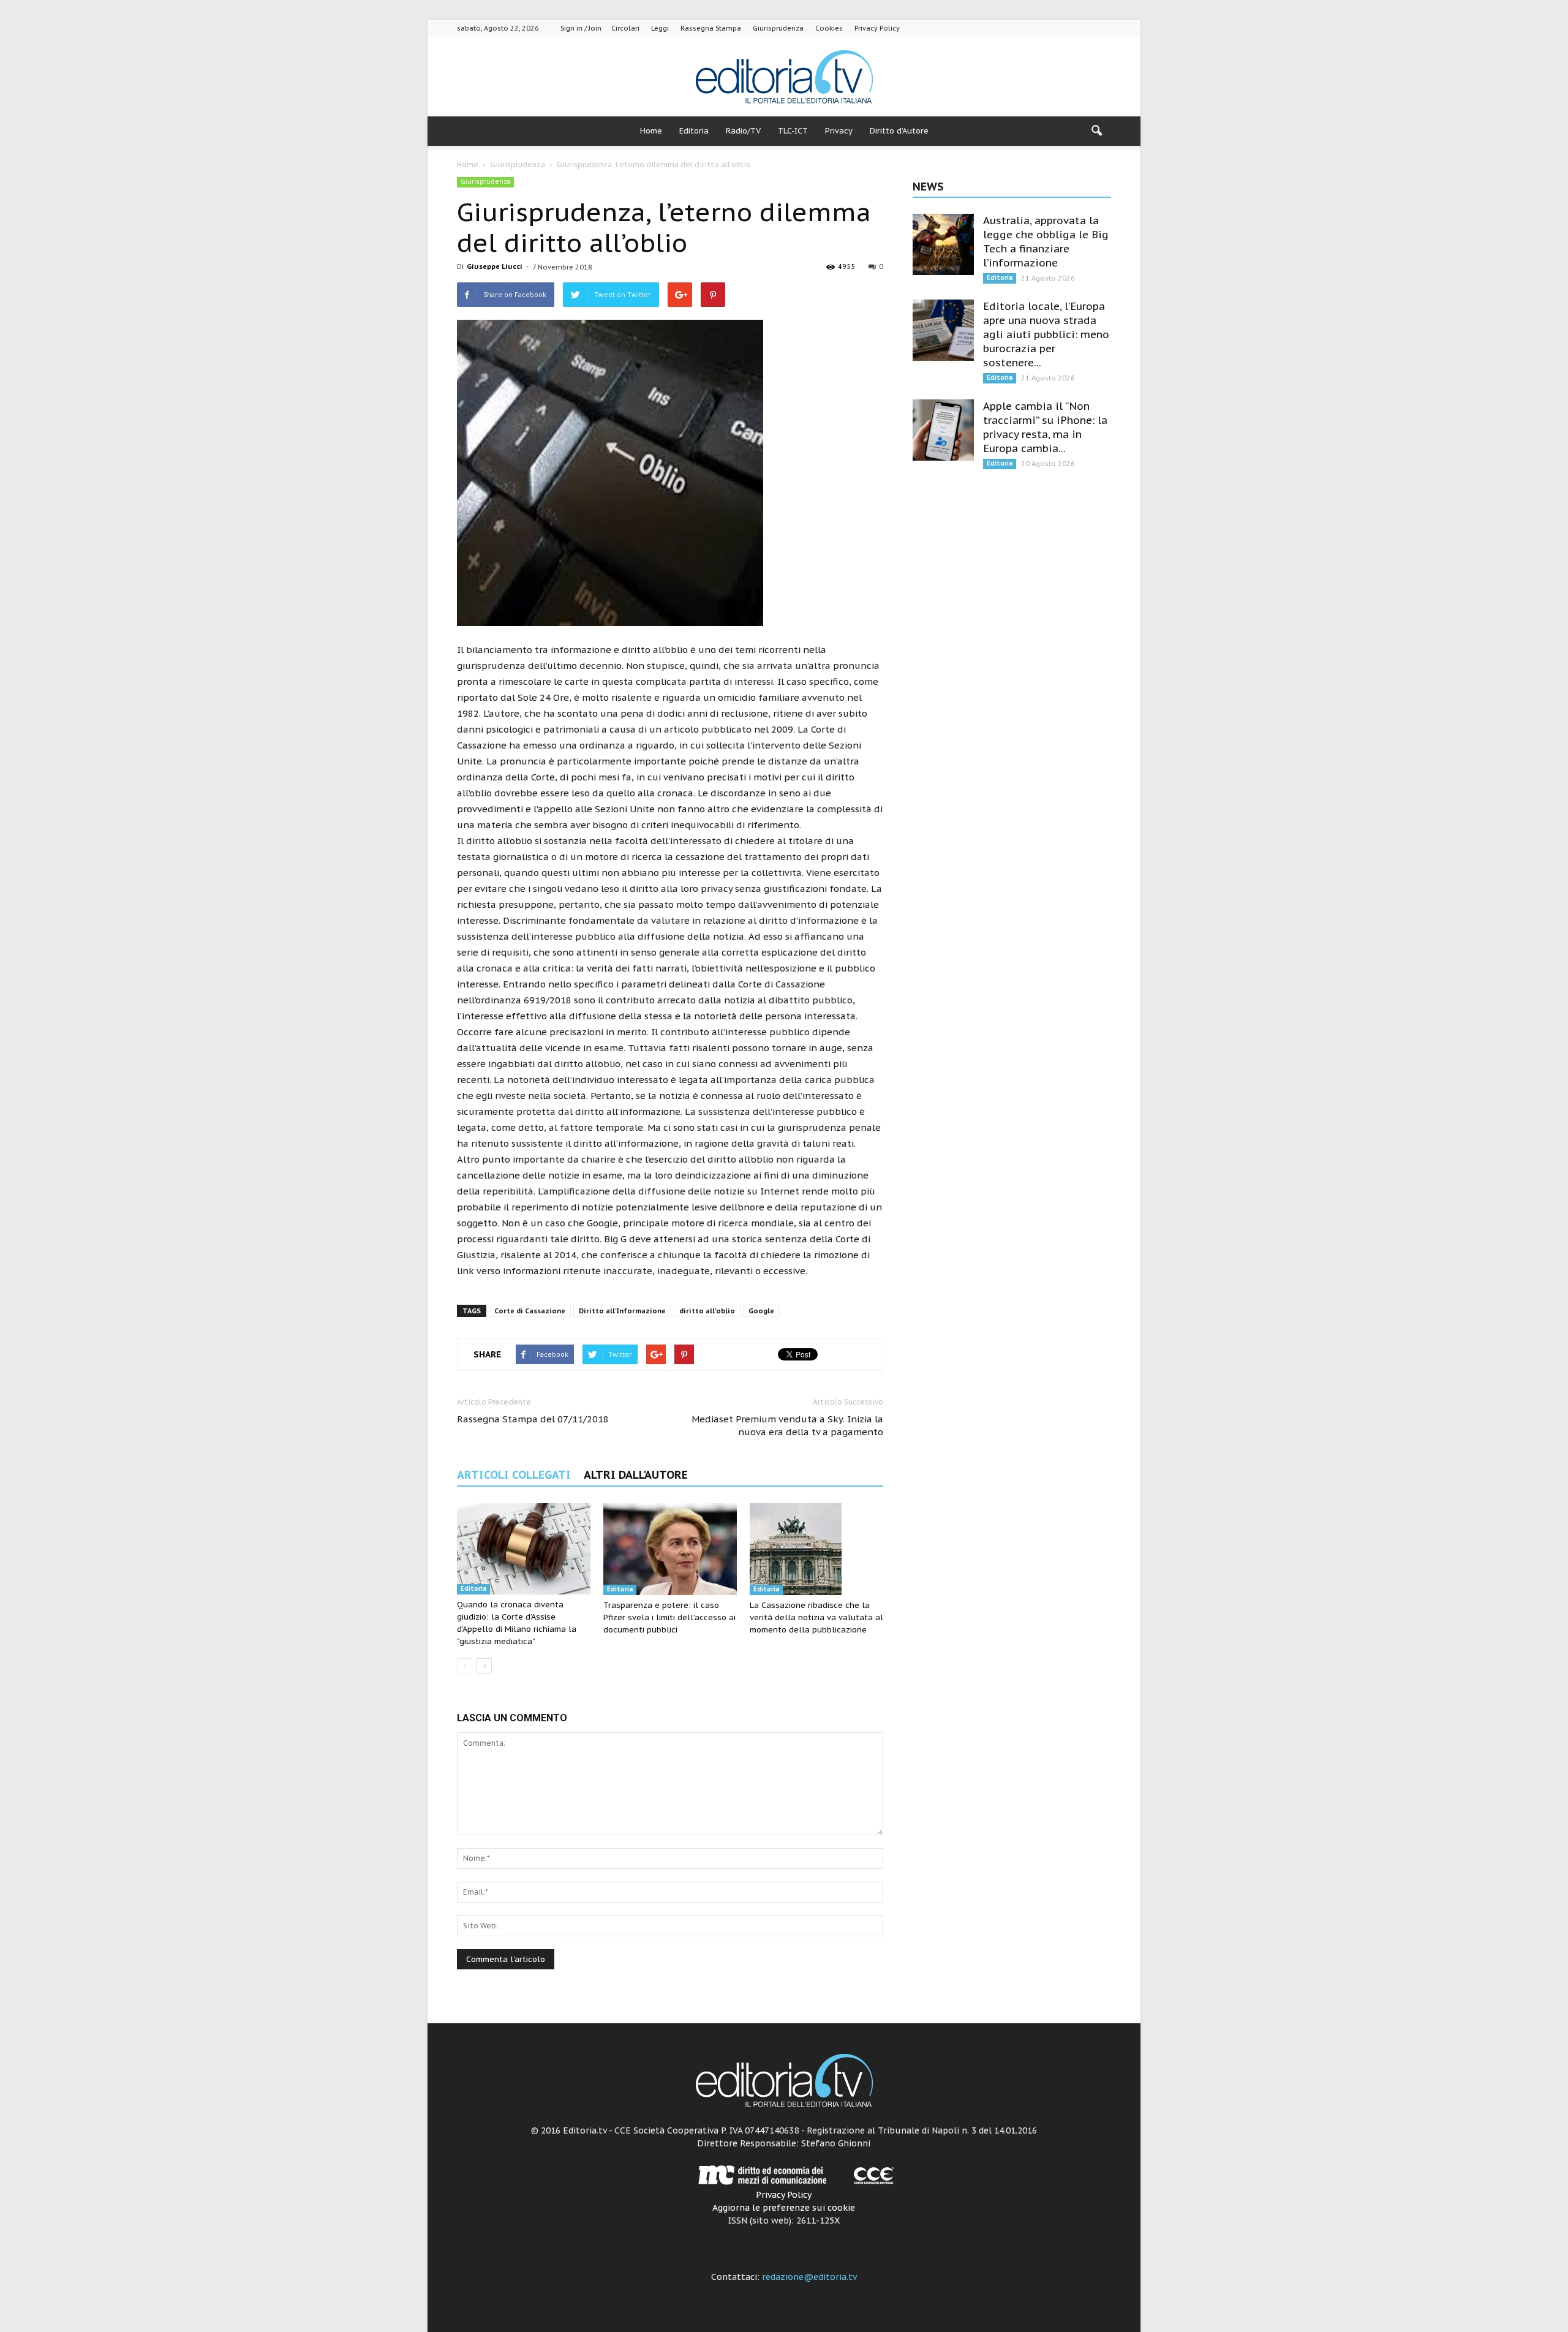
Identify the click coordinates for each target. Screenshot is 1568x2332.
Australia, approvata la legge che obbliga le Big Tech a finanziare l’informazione (1046, 242)
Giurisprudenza (778, 28)
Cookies (829, 28)
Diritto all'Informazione (622, 1311)
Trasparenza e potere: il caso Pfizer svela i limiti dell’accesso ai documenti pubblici (669, 1617)
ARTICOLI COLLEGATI (514, 1475)
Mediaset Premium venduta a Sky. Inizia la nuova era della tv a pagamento (787, 1425)
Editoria (694, 131)
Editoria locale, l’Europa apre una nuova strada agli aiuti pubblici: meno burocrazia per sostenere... (1046, 334)
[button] (1096, 131)
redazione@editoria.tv (809, 2277)
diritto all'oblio (707, 1311)
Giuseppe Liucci (495, 266)
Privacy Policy (877, 28)
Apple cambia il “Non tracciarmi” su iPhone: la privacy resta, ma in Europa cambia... (1045, 427)
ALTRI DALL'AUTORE (636, 1475)
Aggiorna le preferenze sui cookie (784, 2208)
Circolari (625, 28)
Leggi (660, 28)
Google (761, 1311)
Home (651, 131)
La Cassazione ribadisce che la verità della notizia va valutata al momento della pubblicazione (816, 1617)
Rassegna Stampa (711, 28)
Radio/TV (743, 131)
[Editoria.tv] (784, 77)
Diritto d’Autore (899, 131)
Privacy (839, 131)
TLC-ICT (793, 131)
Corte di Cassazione (530, 1311)
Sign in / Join (581, 28)
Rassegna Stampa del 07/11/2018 (533, 1419)
